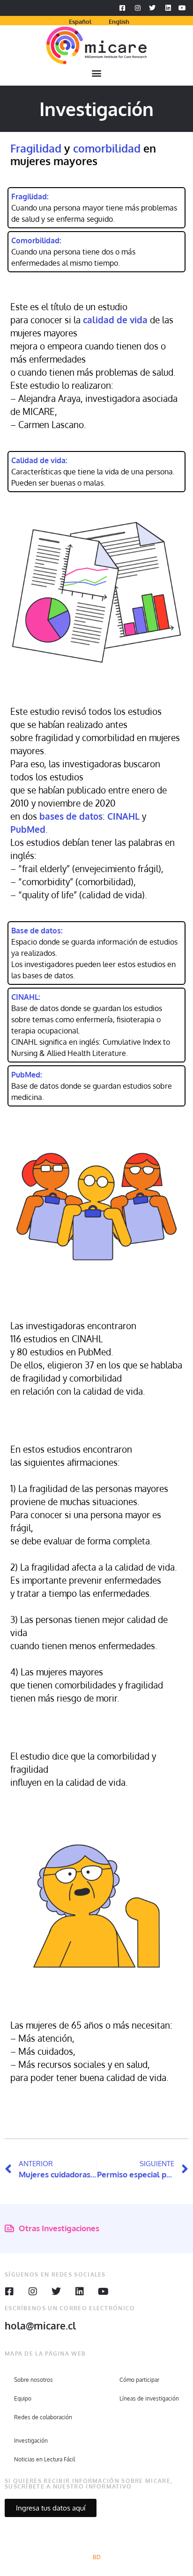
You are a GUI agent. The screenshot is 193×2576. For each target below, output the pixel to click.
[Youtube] (103, 2292)
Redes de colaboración (43, 2417)
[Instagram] (33, 2292)
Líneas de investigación (149, 2398)
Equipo (23, 2398)
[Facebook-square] (9, 2292)
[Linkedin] (80, 2292)
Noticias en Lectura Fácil (45, 2459)
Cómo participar (139, 2380)
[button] (97, 73)
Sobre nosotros (33, 2380)
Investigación (31, 2441)
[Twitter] (56, 2292)
